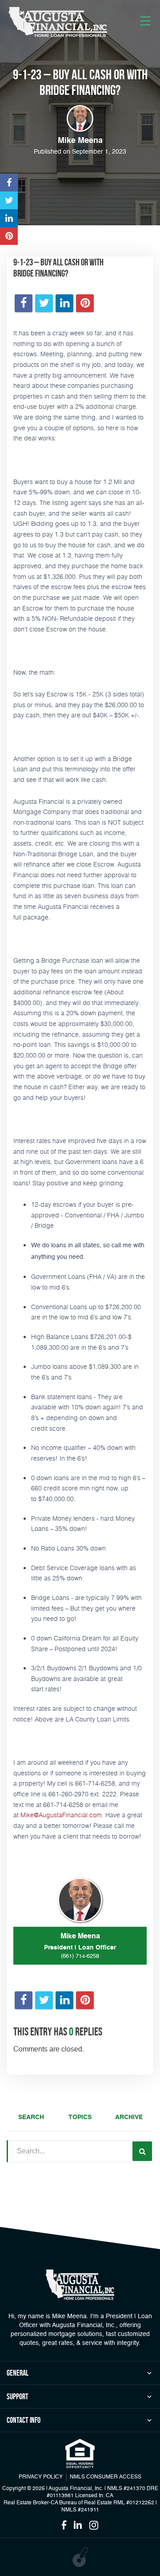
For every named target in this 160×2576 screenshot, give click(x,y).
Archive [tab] (129, 2117)
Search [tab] (31, 2117)
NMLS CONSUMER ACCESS (106, 2477)
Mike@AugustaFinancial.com (61, 1815)
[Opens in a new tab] (9, 183)
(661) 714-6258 (80, 1956)
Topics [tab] (80, 2117)
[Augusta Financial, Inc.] (58, 22)
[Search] (142, 2151)
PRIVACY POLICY (41, 2477)
